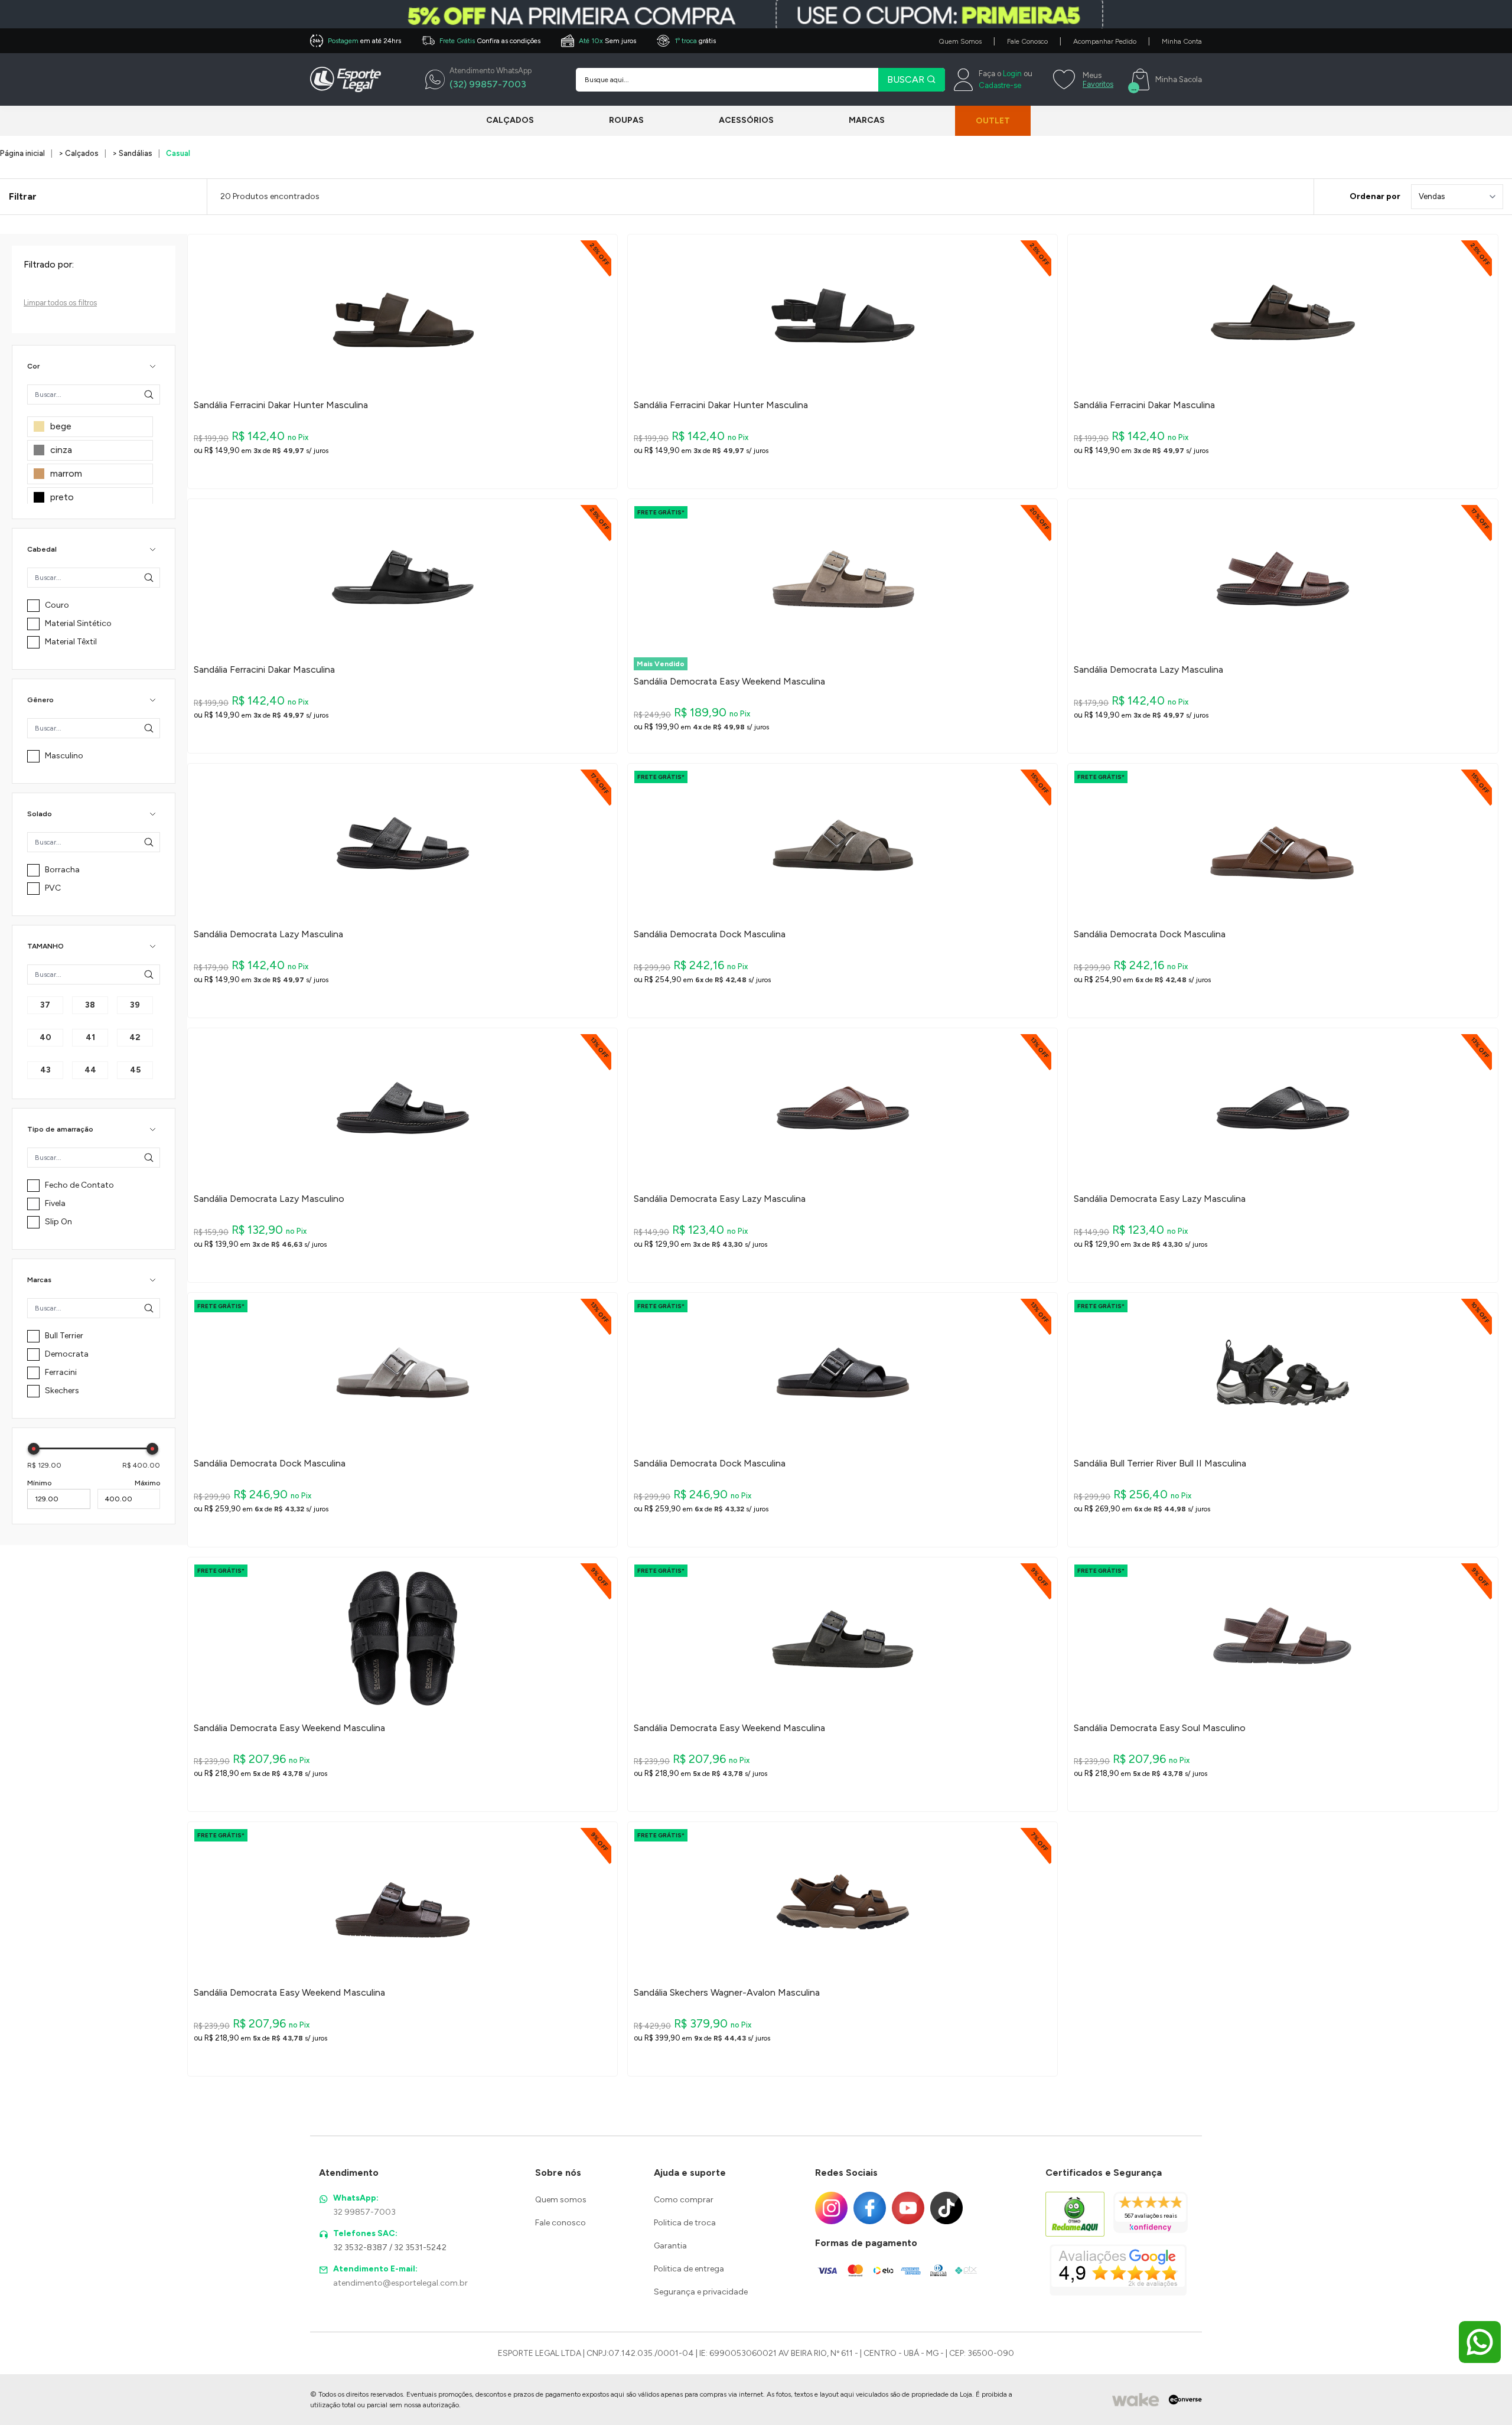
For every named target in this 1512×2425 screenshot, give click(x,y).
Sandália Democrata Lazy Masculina (1148, 670)
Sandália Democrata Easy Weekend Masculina (729, 682)
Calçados (510, 120)
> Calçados (79, 153)
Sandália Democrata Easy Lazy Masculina (720, 1199)
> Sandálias (132, 153)
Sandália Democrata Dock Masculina (710, 934)
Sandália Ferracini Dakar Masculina (1144, 405)
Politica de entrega (689, 2269)
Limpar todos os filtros (60, 303)
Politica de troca (685, 2223)
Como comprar (684, 2200)
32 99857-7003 (364, 2212)
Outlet (993, 121)
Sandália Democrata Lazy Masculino (269, 1199)
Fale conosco (561, 2223)
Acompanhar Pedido (1105, 41)
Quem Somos (960, 41)
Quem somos (561, 2200)
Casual (178, 153)
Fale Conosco (1027, 41)
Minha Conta (1182, 41)
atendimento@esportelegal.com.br (400, 2283)
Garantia (670, 2246)
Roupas (626, 120)
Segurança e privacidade (701, 2292)
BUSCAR (907, 79)
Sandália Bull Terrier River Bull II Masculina (1160, 1464)
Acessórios (746, 120)
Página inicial (22, 153)
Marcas (867, 120)
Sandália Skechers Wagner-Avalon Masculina (727, 1993)
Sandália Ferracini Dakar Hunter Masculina (281, 405)
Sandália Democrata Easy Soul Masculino (1160, 1728)
